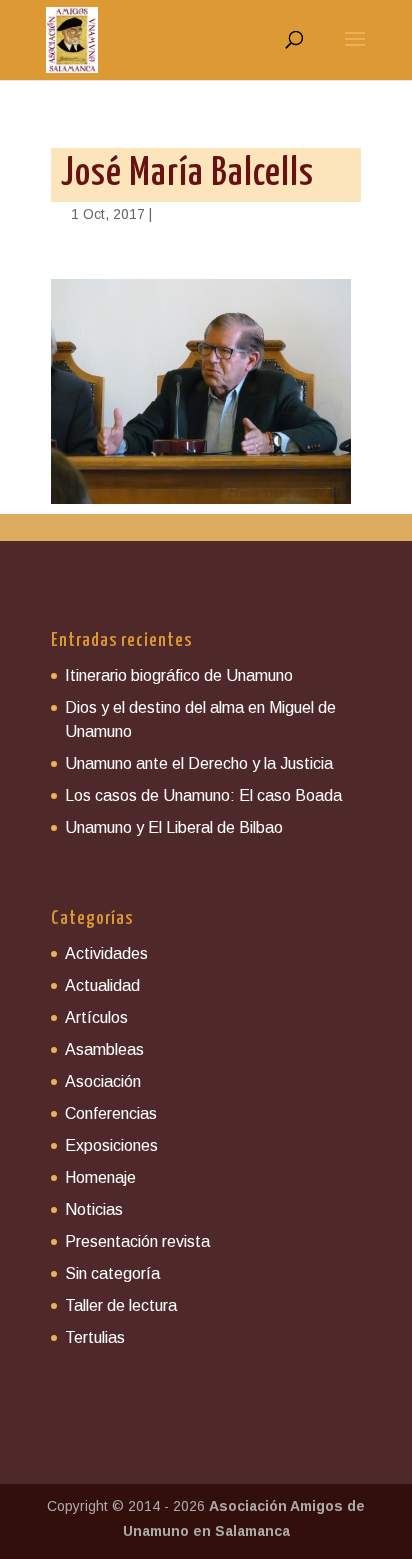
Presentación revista (137, 1241)
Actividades (106, 953)
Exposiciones (111, 1145)
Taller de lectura (121, 1305)
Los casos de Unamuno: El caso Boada (203, 795)
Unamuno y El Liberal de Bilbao (174, 827)
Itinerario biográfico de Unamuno (179, 675)
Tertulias (95, 1337)
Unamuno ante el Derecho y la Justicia (199, 763)
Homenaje (100, 1177)
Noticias (94, 1209)
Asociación (103, 1081)
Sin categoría (112, 1273)
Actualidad (102, 985)
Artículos (96, 1017)
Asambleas (104, 1049)
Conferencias (111, 1113)
